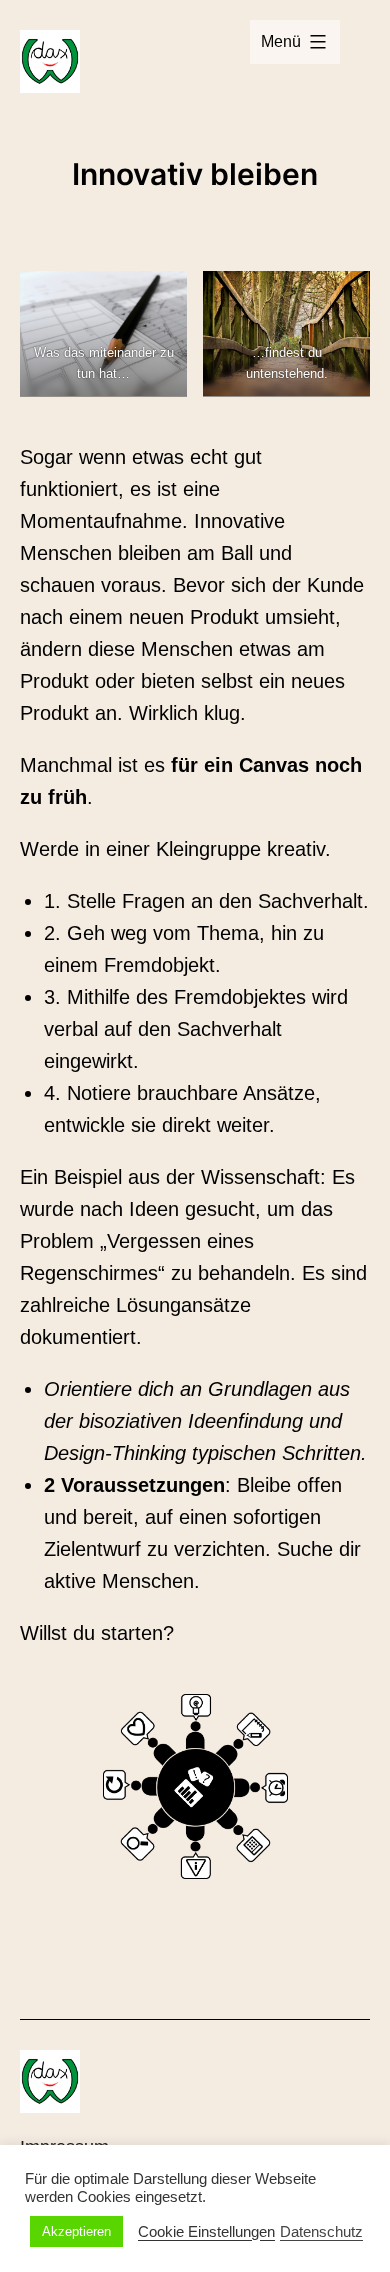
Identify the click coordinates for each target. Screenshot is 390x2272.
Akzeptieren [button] (76, 2231)
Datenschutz (321, 2232)
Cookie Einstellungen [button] (206, 2232)
